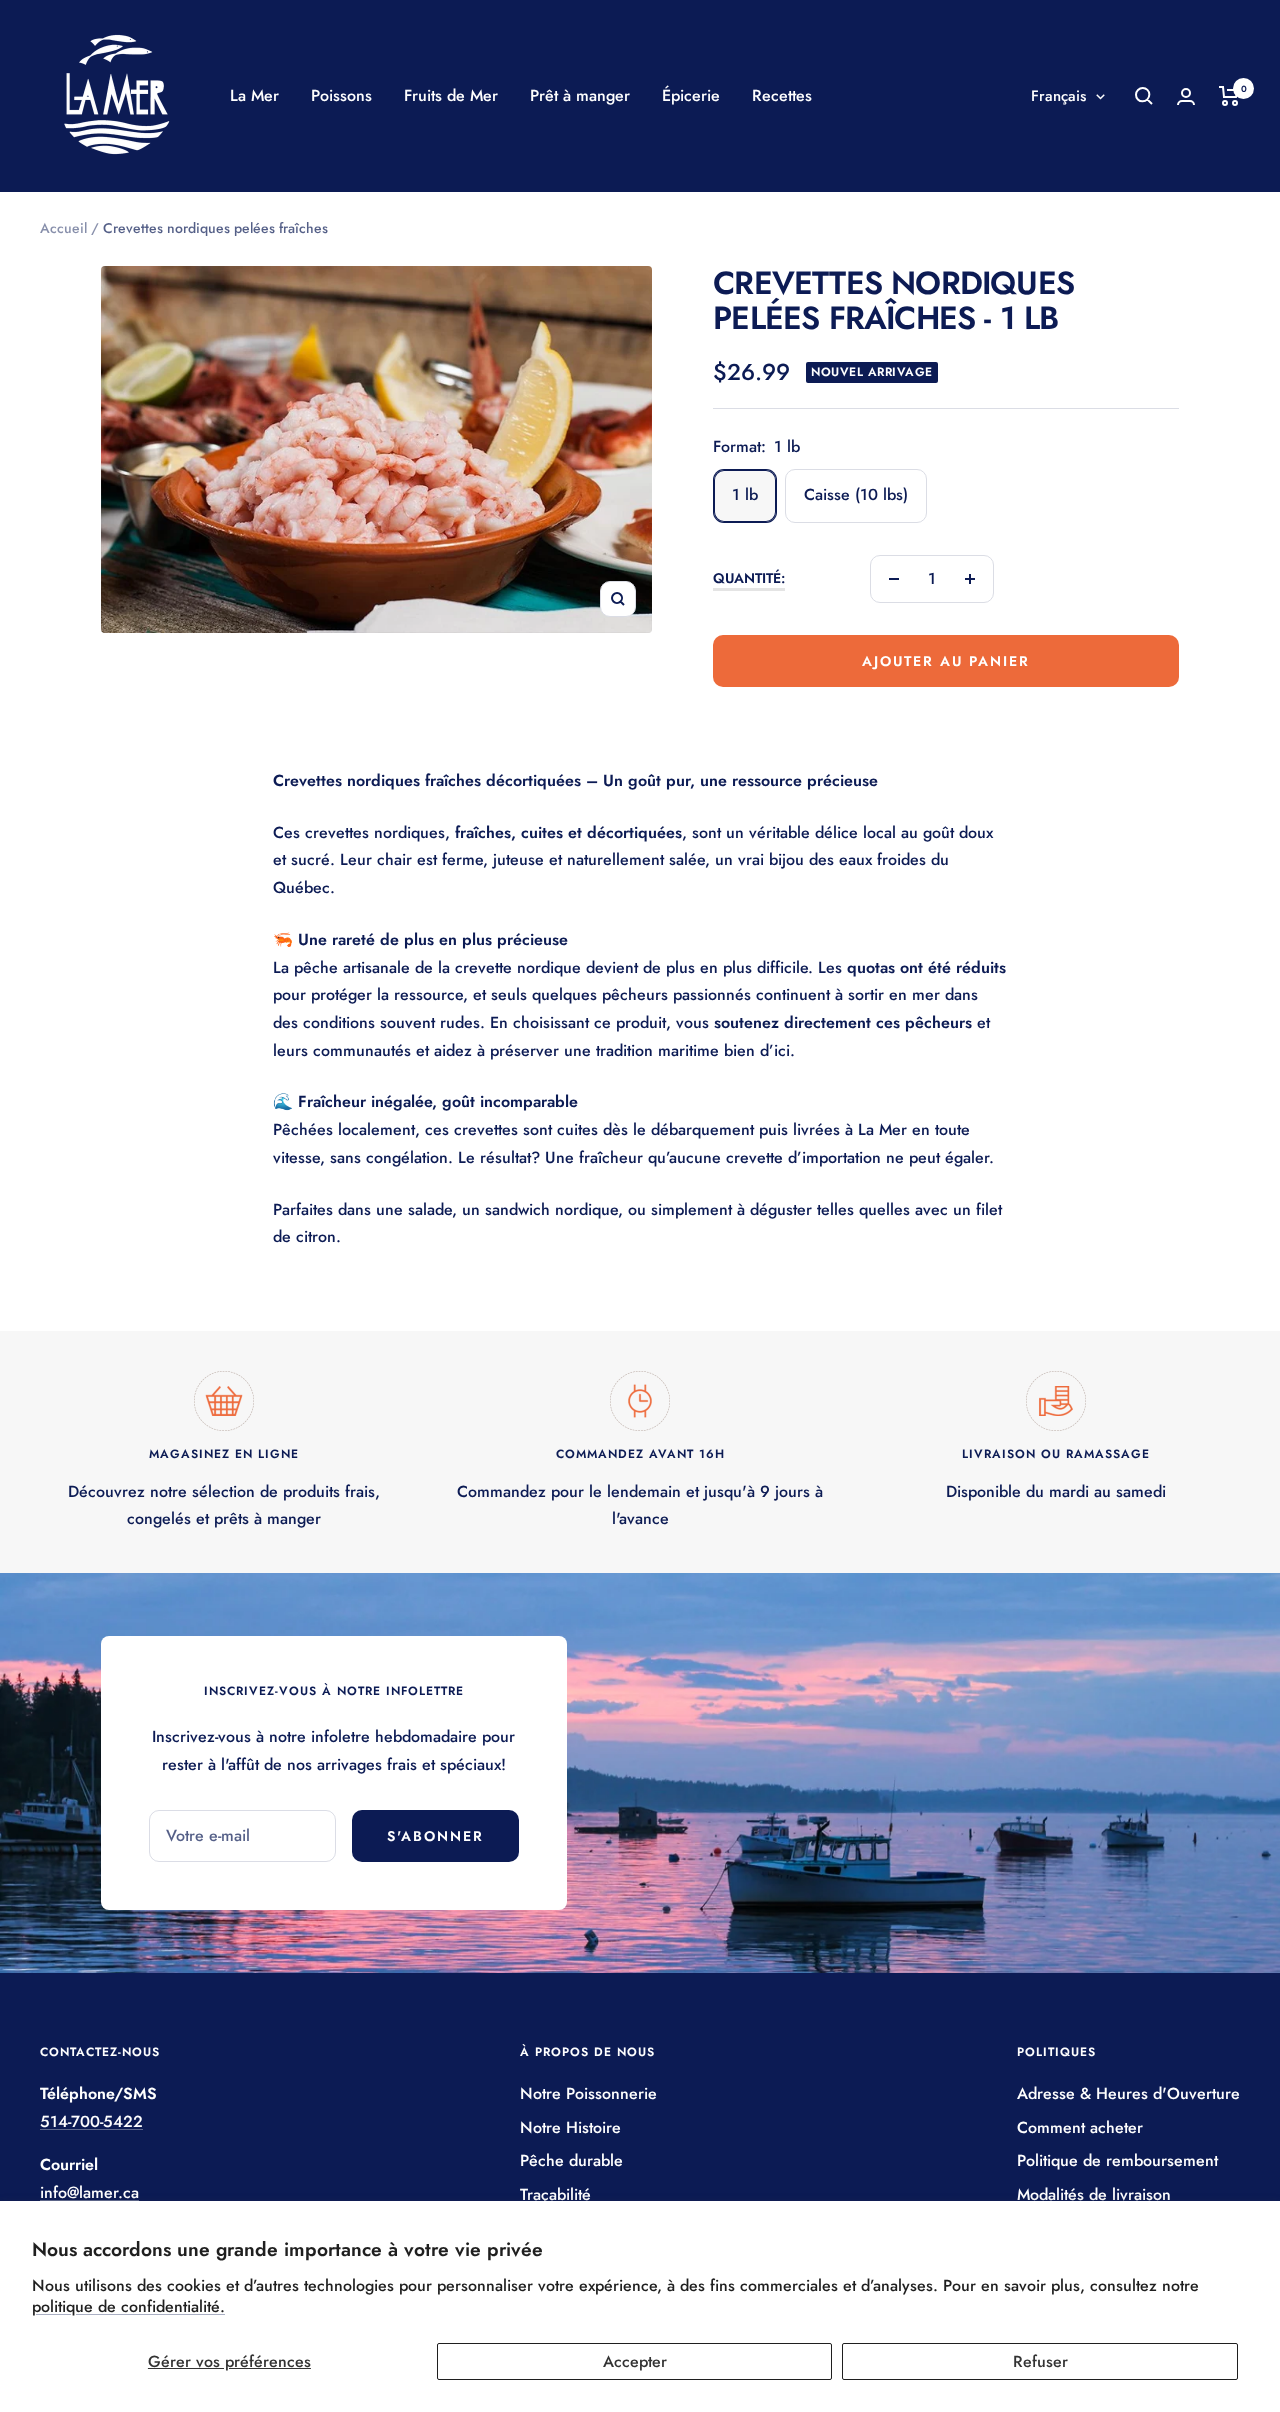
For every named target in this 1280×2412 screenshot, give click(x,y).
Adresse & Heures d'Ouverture (1128, 2093)
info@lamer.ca (89, 2192)
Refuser (1040, 2361)
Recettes (782, 95)
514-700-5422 (91, 2121)
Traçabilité (555, 2194)
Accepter (635, 2361)
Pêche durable (571, 2160)
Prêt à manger (580, 95)
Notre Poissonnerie (588, 2093)
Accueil (63, 228)
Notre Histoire (570, 2127)
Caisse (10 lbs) (856, 494)
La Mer (254, 95)
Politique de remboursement (1117, 2160)
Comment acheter (1080, 2127)
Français (1058, 96)
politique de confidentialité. (128, 2306)
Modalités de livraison (1094, 2194)
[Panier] (1229, 96)
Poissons (341, 95)
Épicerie (691, 95)
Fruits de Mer (451, 95)
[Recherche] (1144, 96)
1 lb (745, 494)
